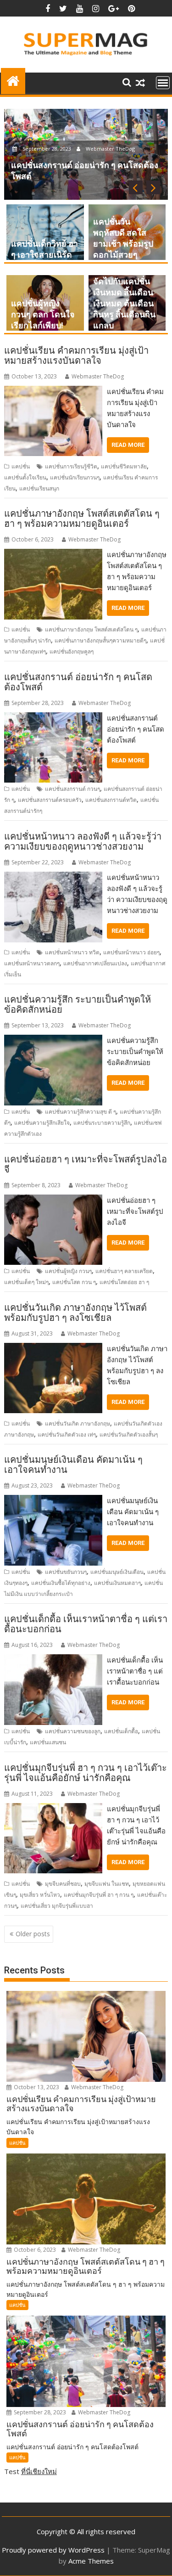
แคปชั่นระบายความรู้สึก (102, 1123)
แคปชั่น (21, 466)
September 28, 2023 (47, 149)
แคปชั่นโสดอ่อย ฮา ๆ (124, 1282)
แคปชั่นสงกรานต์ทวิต (111, 800)
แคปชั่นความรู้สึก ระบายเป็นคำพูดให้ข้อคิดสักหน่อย (78, 1004)
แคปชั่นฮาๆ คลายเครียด (124, 1271)
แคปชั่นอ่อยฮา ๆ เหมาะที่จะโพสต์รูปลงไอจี (86, 1164)
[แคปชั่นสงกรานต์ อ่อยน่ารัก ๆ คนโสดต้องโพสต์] (53, 718)
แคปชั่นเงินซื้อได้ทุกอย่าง (61, 1583)
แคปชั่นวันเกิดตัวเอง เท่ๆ (67, 1435)
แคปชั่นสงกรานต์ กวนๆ (72, 789)
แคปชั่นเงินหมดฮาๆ (117, 1583)
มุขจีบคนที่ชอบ (63, 1884)
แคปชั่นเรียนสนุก (39, 488)
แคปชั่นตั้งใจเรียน (25, 477)
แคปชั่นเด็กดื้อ (121, 1731)
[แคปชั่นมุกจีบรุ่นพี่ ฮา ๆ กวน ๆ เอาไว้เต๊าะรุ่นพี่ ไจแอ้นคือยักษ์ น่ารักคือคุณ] (53, 1809)
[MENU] (163, 83)
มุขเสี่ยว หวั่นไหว (40, 1895)
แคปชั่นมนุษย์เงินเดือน (117, 1572)
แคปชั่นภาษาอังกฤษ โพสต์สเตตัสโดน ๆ (91, 629)
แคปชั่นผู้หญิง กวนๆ (68, 1271)
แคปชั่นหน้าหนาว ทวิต (72, 952)
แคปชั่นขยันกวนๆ (66, 1572)
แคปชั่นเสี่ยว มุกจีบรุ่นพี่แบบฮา (57, 1906)
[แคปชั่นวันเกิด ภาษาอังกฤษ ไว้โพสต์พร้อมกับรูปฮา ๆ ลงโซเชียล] (53, 1348)
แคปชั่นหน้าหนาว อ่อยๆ (131, 952)
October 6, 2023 (34, 2250)
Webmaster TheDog (110, 149)
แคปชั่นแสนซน (48, 1742)
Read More (128, 445)
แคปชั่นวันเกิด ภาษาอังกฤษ (78, 1423)
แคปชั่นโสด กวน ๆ (74, 1282)
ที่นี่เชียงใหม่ (39, 2471)
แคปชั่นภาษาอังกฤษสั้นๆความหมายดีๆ (100, 640)
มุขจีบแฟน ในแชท (107, 1884)
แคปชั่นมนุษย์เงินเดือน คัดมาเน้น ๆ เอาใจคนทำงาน (73, 1465)
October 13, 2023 (36, 2087)
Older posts (33, 1934)
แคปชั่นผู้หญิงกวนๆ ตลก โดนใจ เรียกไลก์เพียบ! (43, 314)
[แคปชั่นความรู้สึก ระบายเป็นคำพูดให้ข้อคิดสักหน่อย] (53, 1040)
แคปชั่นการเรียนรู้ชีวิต (71, 466)
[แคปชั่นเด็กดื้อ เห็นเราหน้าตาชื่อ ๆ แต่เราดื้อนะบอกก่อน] (53, 1660)
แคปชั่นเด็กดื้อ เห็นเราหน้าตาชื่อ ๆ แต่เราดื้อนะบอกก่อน (86, 1624)
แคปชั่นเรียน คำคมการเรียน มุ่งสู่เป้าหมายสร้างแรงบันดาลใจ (76, 355)
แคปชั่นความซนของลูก (73, 1731)
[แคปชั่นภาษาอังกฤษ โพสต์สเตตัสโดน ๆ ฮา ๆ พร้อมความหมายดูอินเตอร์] (53, 554)
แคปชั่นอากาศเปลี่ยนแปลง (95, 963)
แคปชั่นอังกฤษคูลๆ (72, 651)
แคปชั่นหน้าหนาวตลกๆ (32, 963)
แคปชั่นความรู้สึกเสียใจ (42, 1123)
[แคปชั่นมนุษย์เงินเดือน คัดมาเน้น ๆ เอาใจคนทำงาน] (53, 1500)
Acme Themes (91, 2561)
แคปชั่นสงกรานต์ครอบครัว (50, 800)
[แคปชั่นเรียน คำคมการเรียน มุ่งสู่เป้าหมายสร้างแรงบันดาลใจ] (53, 391)
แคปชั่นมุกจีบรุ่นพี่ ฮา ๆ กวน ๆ (99, 1895)
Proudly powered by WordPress (53, 2550)
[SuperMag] (13, 80)
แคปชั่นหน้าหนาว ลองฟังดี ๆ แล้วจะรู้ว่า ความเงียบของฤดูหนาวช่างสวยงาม (83, 841)
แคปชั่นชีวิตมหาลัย (124, 466)
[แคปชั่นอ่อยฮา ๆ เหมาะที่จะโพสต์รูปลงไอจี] (53, 1200)
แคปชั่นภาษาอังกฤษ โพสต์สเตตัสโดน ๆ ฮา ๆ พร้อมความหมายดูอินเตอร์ (82, 519)
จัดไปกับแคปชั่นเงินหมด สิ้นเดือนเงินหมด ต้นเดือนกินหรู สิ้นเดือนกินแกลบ (124, 303)
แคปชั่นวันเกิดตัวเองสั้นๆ (129, 1435)
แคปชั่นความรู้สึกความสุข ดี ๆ (80, 1112)
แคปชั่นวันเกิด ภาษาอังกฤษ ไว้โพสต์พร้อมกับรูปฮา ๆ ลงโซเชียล (75, 1313)
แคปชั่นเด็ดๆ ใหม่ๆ (26, 1282)
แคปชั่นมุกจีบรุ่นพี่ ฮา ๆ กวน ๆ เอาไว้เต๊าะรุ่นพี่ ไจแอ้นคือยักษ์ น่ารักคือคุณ (86, 1773)
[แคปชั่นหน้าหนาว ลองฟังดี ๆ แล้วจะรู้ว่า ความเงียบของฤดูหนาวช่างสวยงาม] (53, 877)
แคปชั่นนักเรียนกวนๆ (75, 477)
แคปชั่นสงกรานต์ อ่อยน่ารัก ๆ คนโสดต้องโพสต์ (78, 682)
